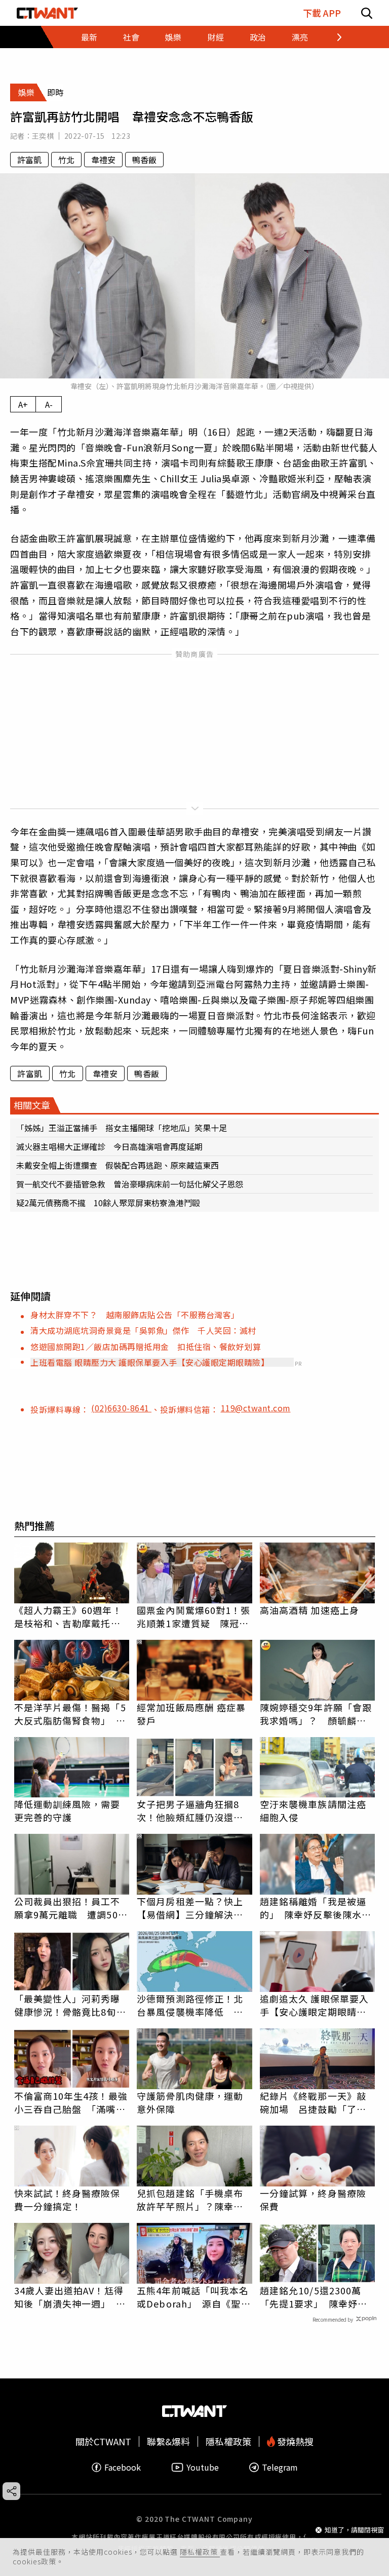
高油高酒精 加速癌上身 (309, 1610)
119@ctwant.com (256, 1408)
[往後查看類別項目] (333, 37)
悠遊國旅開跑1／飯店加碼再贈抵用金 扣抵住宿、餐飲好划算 (146, 1347)
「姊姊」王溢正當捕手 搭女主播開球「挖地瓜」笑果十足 (122, 1128)
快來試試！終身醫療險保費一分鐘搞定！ (67, 2200)
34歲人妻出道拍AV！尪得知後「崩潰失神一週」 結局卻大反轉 (70, 2297)
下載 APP (322, 13)
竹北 (66, 160)
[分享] (11, 2491)
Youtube (203, 2467)
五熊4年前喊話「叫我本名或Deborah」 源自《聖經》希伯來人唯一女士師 (193, 2297)
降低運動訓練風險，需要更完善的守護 (67, 1811)
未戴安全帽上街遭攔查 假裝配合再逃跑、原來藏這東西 (118, 1165)
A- (49, 404)
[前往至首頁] (47, 13)
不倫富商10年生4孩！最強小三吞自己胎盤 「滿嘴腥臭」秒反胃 (71, 2102)
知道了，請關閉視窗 (354, 2530)
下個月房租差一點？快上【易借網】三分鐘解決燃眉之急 (190, 1908)
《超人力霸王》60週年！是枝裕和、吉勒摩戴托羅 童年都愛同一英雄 (72, 1617)
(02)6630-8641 (121, 1408)
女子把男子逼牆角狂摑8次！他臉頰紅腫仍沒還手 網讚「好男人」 (194, 1811)
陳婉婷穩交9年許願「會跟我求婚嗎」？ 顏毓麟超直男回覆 (316, 1714)
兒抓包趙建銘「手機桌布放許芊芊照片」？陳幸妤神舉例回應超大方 (190, 2200)
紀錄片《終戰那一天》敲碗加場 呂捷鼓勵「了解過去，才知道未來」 (313, 2102)
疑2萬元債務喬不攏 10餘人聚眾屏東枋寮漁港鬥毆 (108, 1203)
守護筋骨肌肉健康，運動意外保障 (190, 2102)
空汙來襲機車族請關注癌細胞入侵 (313, 1811)
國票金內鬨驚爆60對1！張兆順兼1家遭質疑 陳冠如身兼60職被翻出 (193, 1617)
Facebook (123, 2467)
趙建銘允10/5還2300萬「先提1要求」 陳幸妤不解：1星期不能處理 (314, 2297)
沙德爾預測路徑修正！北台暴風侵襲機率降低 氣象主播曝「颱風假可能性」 (194, 2005)
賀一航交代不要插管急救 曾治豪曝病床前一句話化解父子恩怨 (130, 1184)
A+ (23, 404)
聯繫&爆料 (168, 2442)
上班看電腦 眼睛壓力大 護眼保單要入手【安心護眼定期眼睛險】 (150, 1362)
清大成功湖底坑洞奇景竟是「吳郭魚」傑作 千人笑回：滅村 (143, 1330)
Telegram (280, 2467)
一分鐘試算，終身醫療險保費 (313, 2200)
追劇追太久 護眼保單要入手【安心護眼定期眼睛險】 (318, 2005)
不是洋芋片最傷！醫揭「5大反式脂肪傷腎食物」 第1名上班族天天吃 (70, 1714)
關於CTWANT (103, 2442)
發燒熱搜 (294, 2442)
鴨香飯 (144, 160)
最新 (89, 37)
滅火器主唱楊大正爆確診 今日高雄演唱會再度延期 (109, 1146)
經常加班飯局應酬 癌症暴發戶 (191, 1714)
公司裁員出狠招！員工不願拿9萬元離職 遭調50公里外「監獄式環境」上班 (71, 1908)
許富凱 (29, 160)
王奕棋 (43, 136)
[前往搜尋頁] (367, 13)
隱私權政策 (200, 2552)
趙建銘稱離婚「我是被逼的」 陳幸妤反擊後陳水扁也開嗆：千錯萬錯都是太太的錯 (316, 1908)
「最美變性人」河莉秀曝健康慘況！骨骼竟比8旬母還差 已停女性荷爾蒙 (70, 2005)
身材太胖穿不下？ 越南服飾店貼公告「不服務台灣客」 (135, 1315)
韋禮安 (103, 160)
